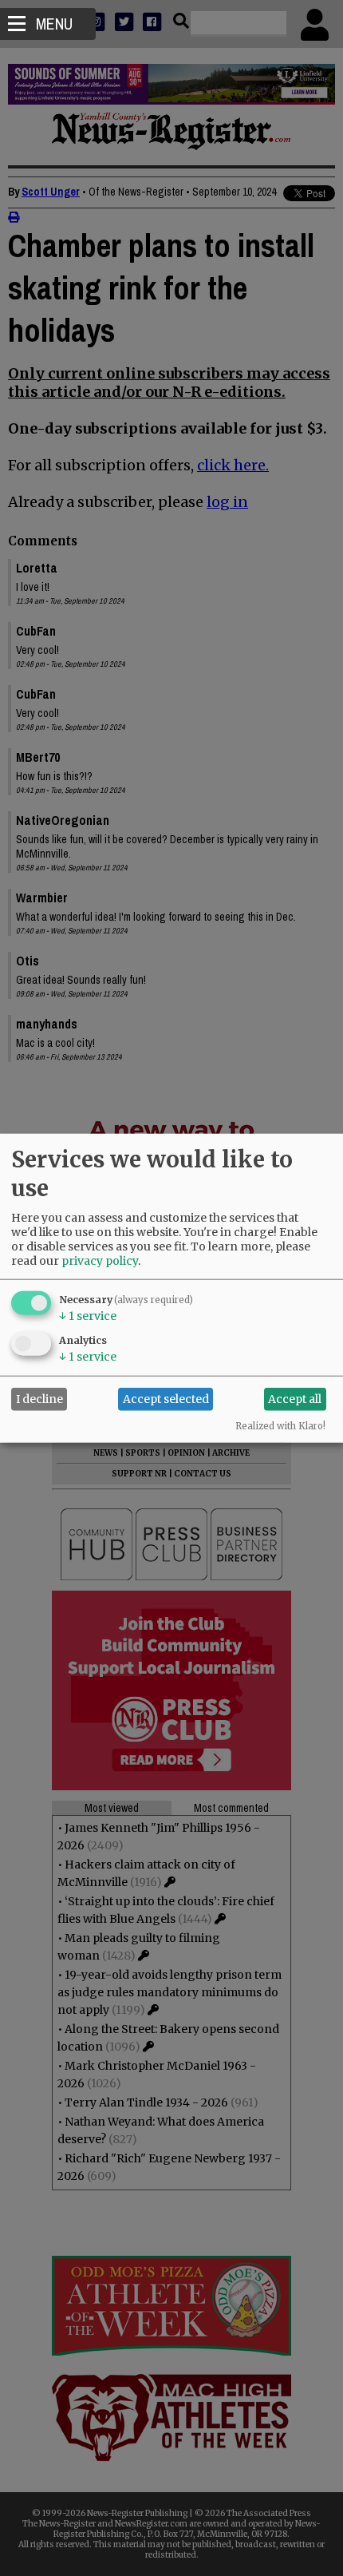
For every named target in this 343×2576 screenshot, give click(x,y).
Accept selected (166, 1399)
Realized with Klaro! (280, 1425)
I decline (39, 1399)
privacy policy (100, 1260)
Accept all (295, 1399)
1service (88, 1315)
